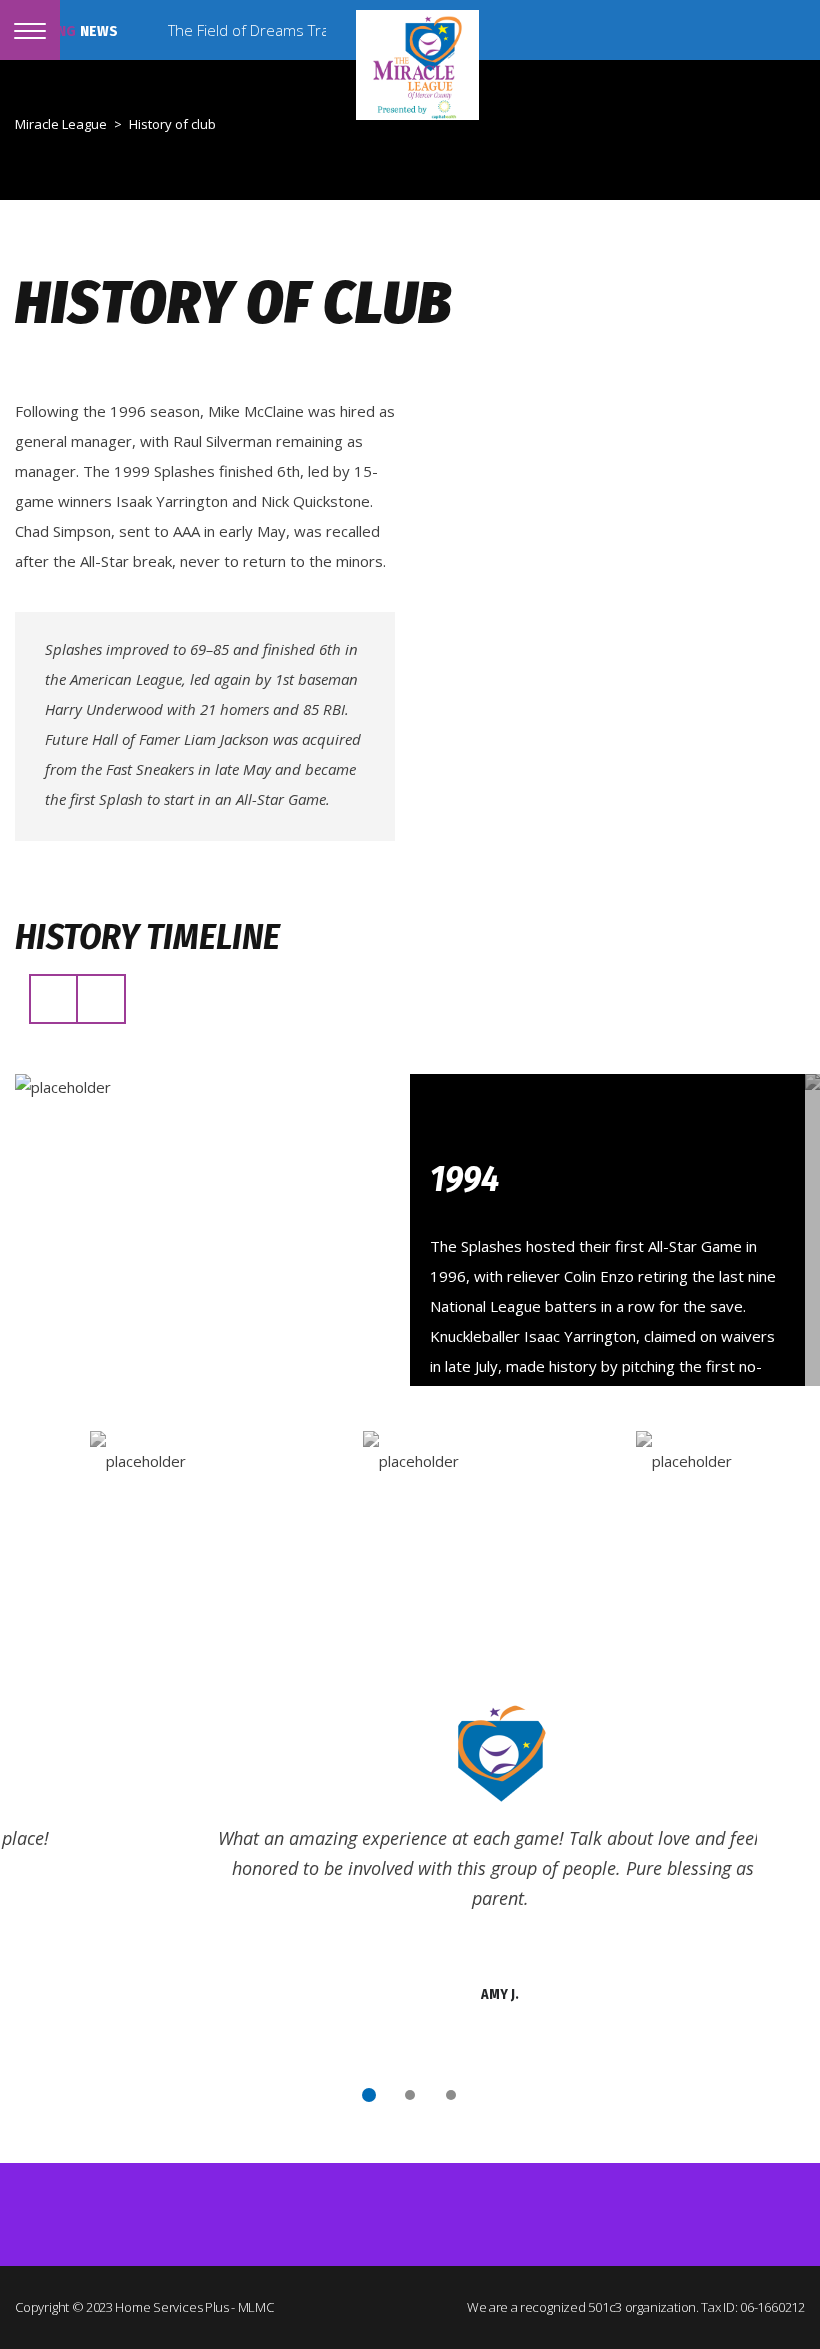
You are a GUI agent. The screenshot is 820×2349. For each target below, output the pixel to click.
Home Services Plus (172, 2307)
